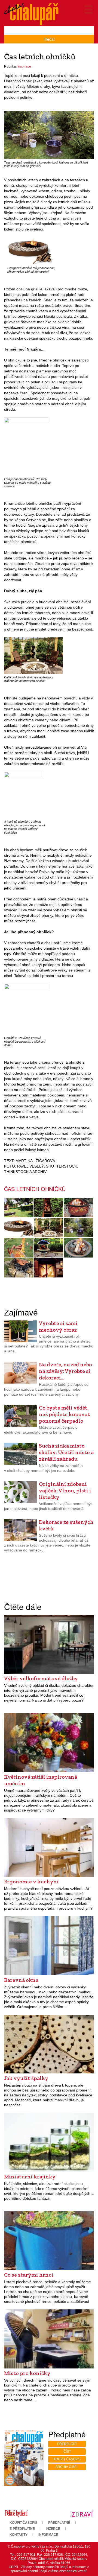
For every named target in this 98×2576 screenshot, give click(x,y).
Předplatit (67, 2444)
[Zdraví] (82, 2513)
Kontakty (19, 2535)
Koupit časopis (67, 2459)
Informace (48, 2535)
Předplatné (59, 2523)
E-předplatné (22, 2529)
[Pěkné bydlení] (16, 2513)
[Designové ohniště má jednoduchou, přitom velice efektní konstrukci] (30, 251)
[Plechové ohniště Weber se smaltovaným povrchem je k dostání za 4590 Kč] (49, 1248)
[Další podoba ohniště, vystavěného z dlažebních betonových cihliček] (33, 655)
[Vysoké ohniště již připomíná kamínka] (49, 1268)
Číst (67, 2452)
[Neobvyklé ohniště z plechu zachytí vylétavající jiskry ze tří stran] (49, 1208)
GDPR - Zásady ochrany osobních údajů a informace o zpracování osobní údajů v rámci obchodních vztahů (49, 2569)
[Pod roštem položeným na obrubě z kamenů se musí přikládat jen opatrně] (19, 1268)
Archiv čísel (67, 2467)
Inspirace (24, 66)
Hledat (49, 39)
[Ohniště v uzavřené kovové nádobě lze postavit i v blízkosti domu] (26, 1009)
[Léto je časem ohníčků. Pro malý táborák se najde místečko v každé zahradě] (26, 446)
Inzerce (53, 2529)
